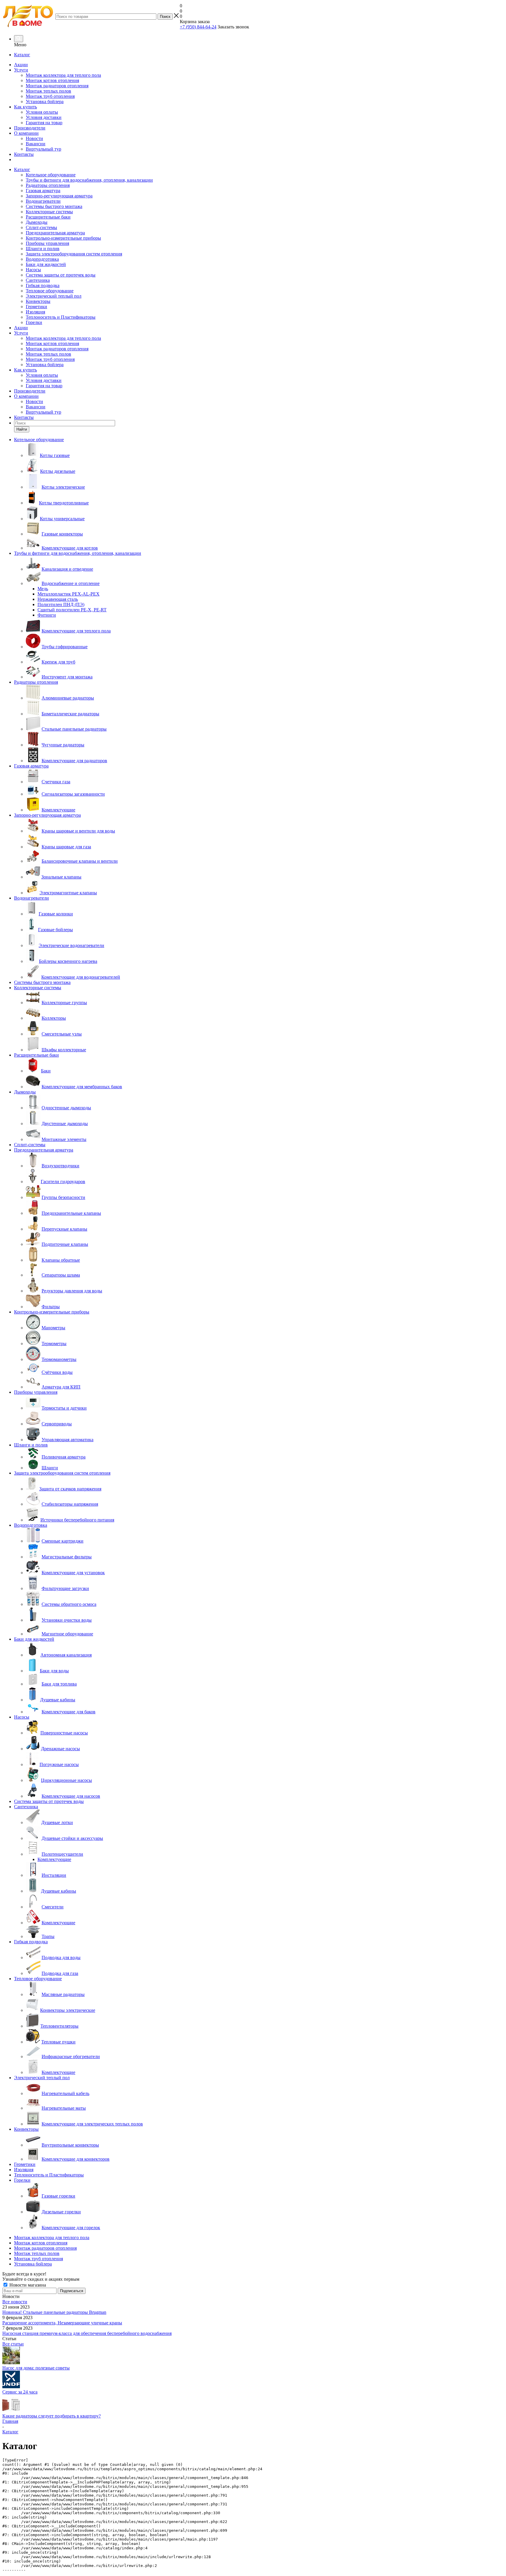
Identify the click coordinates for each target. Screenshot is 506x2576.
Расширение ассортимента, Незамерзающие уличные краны (62, 2323)
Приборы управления (47, 243)
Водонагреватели (43, 201)
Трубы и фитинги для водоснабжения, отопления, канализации (89, 180)
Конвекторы (38, 301)
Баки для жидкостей (46, 264)
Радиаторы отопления (48, 185)
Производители (30, 128)
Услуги (21, 70)
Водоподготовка (42, 259)
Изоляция (35, 312)
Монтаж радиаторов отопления (57, 86)
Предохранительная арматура (55, 233)
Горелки (34, 322)
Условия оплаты (42, 112)
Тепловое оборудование (50, 291)
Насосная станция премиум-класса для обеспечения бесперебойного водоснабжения (87, 2333)
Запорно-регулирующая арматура (59, 196)
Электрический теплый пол (54, 296)
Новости (34, 138)
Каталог (22, 55)
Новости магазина (27, 2285)
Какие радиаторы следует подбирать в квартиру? (52, 2416)
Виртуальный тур (43, 149)
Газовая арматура (43, 191)
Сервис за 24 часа (20, 2392)
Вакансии (36, 144)
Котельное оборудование (51, 175)
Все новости (15, 2302)
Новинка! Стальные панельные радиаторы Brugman (54, 2312)
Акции (21, 65)
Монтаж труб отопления (50, 96)
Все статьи (13, 2344)
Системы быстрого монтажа (54, 206)
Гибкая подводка (43, 285)
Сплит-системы (41, 227)
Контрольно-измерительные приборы (63, 238)
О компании (26, 133)
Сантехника (38, 280)
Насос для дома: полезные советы (36, 2368)
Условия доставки (44, 117)
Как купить (25, 107)
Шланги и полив (43, 249)
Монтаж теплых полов (48, 91)
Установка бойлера (45, 101)
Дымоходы (37, 222)
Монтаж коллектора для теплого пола (63, 75)
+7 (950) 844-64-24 (198, 27)
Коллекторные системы (49, 212)
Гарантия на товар (44, 123)
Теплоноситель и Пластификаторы (61, 317)
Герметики (36, 307)
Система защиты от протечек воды (61, 275)
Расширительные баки (48, 217)
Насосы (33, 270)
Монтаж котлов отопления (52, 80)
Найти (22, 429)
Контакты (24, 154)
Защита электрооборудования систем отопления (74, 254)
